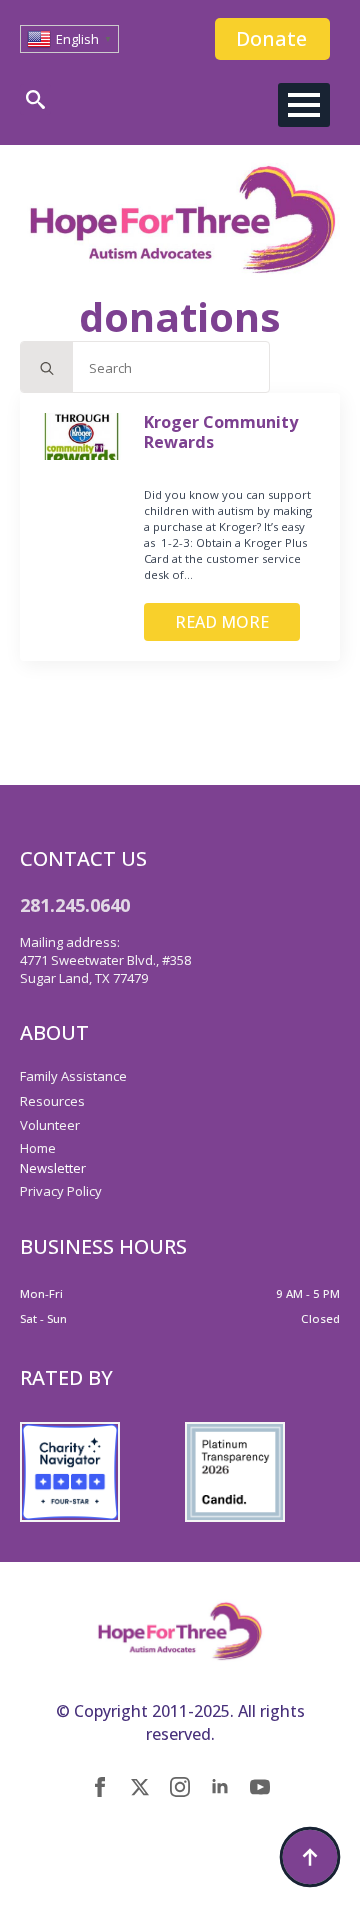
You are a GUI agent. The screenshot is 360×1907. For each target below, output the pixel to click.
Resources (52, 1101)
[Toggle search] (35, 99)
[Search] (47, 368)
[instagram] (180, 1787)
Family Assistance (73, 1076)
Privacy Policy (61, 1191)
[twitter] (140, 1787)
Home (38, 1148)
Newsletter (53, 1168)
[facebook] (100, 1787)
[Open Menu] (304, 105)
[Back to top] (310, 1857)
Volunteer (50, 1125)
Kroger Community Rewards (221, 432)
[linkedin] (220, 1787)
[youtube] (260, 1787)
